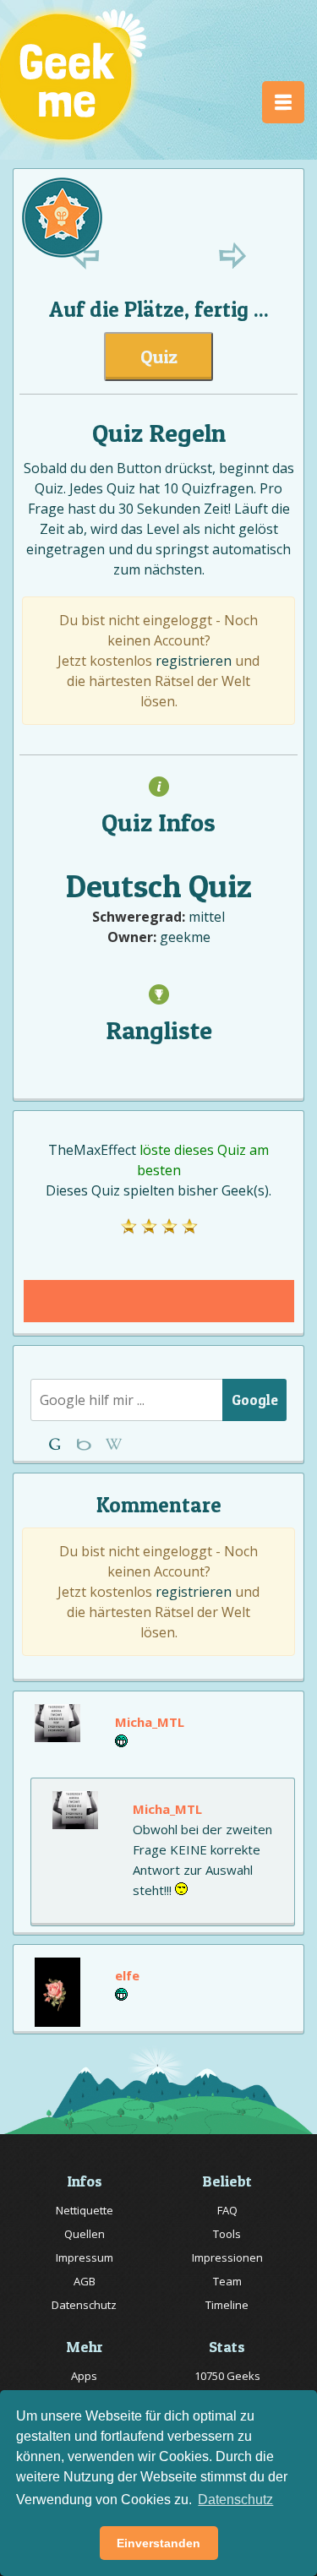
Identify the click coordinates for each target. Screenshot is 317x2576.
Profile (86, 1444)
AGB (85, 2281)
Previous (86, 256)
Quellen (85, 2234)
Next (232, 256)
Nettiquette (85, 2210)
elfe (127, 1975)
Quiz (159, 357)
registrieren (194, 661)
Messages (114, 1444)
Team (227, 2281)
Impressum (85, 2257)
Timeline (227, 2305)
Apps (84, 2376)
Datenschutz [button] (235, 2500)
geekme (185, 937)
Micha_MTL (150, 1722)
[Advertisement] (159, 1301)
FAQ (227, 2210)
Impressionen (227, 2257)
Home (58, 1444)
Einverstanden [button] (158, 2543)
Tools (227, 2234)
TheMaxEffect (92, 1150)
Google (255, 1400)
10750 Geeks (227, 2376)
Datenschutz (84, 2305)
